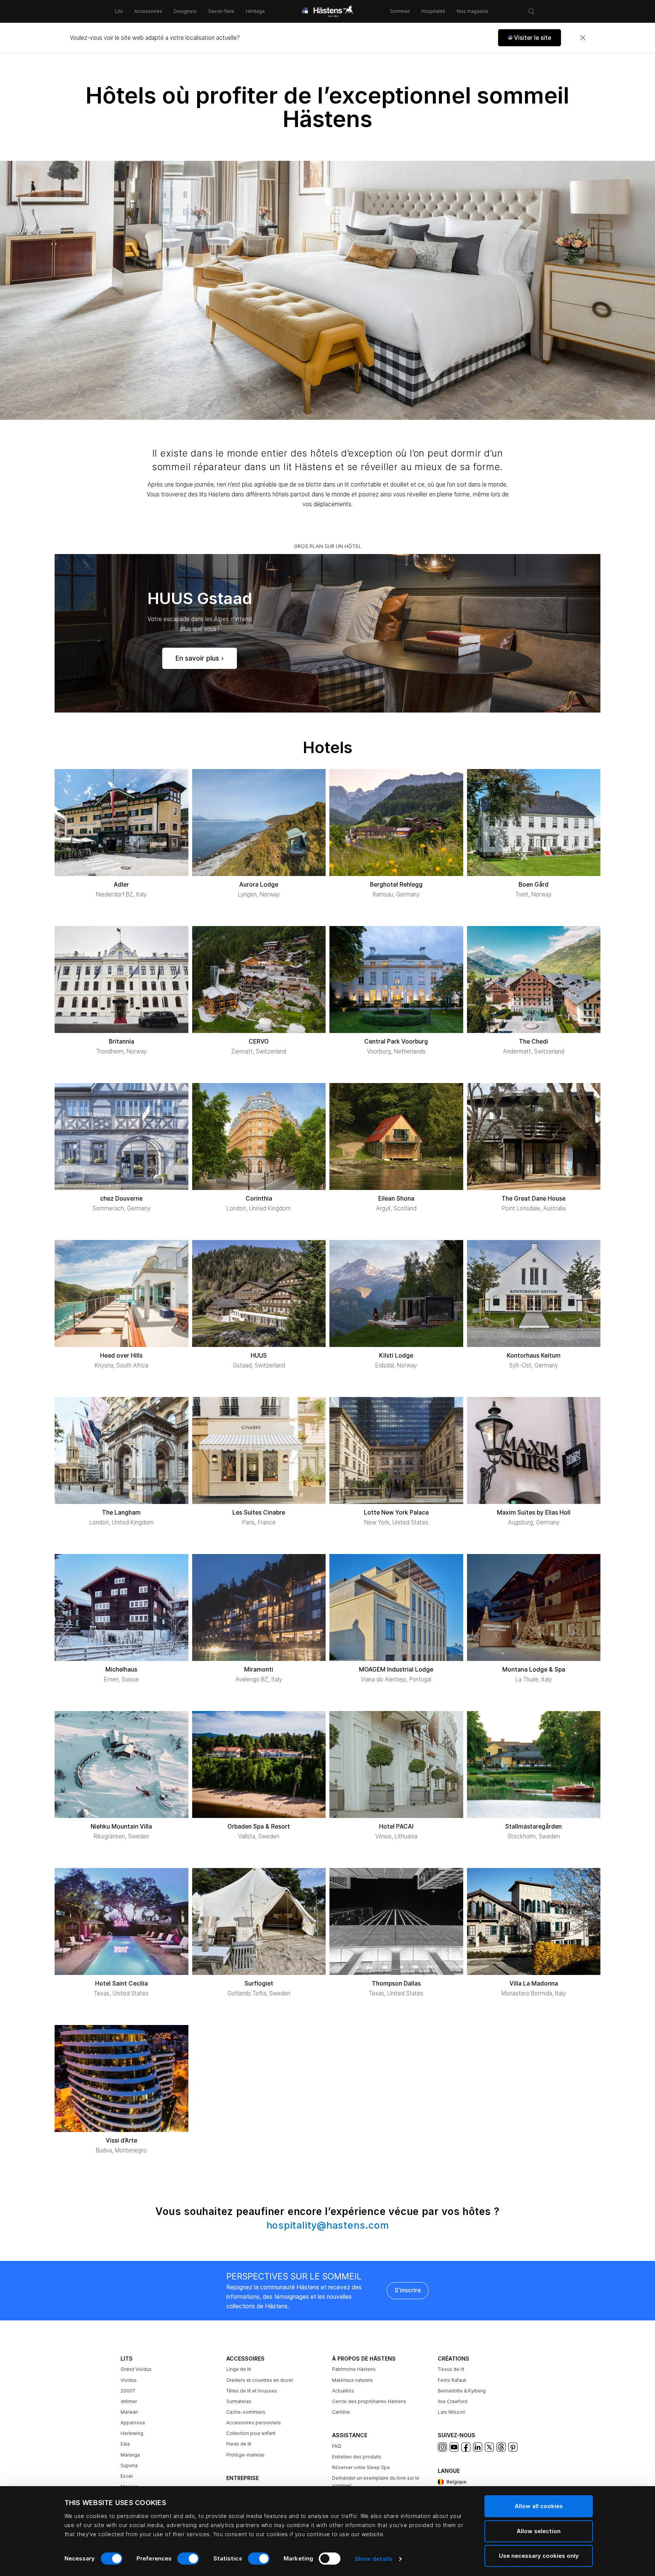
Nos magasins (473, 11)
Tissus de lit (451, 2369)
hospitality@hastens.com (328, 2225)
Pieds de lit (239, 2444)
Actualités (343, 2391)
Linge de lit (239, 2369)
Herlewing (132, 2433)
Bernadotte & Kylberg (462, 2391)
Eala (125, 2444)
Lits (119, 11)
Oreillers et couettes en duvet (260, 2380)
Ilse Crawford (453, 2401)
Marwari (129, 2412)
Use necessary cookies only (539, 2556)
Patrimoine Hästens (354, 2369)
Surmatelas (239, 2401)
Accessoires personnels (254, 2423)
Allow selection (539, 2531)
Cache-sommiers (246, 2412)
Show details (374, 2559)
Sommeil (400, 11)
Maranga (130, 2455)
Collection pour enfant (251, 2433)
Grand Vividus (136, 2369)
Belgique (457, 2482)
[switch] (188, 2559)
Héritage (255, 11)
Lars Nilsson (451, 2412)
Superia (129, 2465)
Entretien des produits (357, 2457)
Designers (185, 11)
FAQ (337, 2446)
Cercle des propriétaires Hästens (369, 2401)
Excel (127, 2476)
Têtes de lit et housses (252, 2391)
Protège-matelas (245, 2455)
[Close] (583, 38)
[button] (530, 38)
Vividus (129, 2380)
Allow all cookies (539, 2506)
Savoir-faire (221, 11)
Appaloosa (133, 2423)
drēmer (129, 2401)
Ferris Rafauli (452, 2380)
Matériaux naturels (353, 2380)
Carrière (341, 2412)
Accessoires (148, 11)
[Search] (531, 11)
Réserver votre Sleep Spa (361, 2467)
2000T (128, 2391)
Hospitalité (433, 11)
